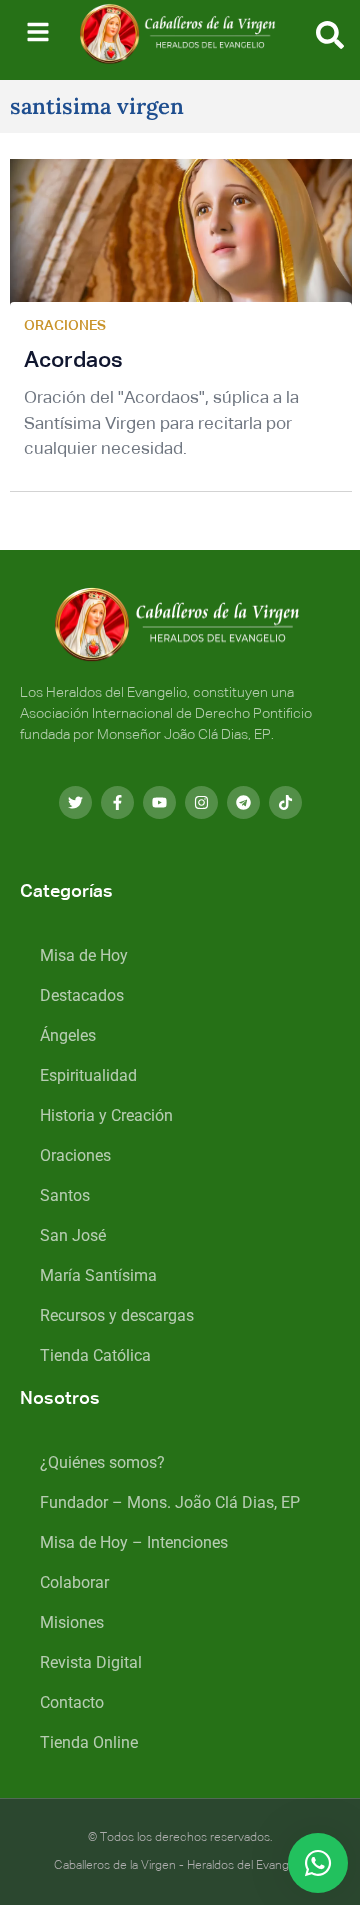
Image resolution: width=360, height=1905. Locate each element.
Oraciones (75, 1155)
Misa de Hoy (84, 955)
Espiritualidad (88, 1075)
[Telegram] (243, 802)
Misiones (72, 1622)
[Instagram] (201, 802)
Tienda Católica (95, 1355)
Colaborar (74, 1582)
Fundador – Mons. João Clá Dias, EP (170, 1502)
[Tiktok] (285, 802)
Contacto (72, 1702)
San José (73, 1235)
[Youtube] (159, 802)
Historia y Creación (106, 1115)
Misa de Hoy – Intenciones (134, 1542)
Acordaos (73, 361)
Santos (65, 1195)
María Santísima (98, 1275)
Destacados (82, 995)
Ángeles (68, 1035)
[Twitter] (75, 802)
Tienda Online (89, 1742)
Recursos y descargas (117, 1315)
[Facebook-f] (117, 802)
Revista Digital (91, 1662)
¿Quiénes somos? (102, 1462)
